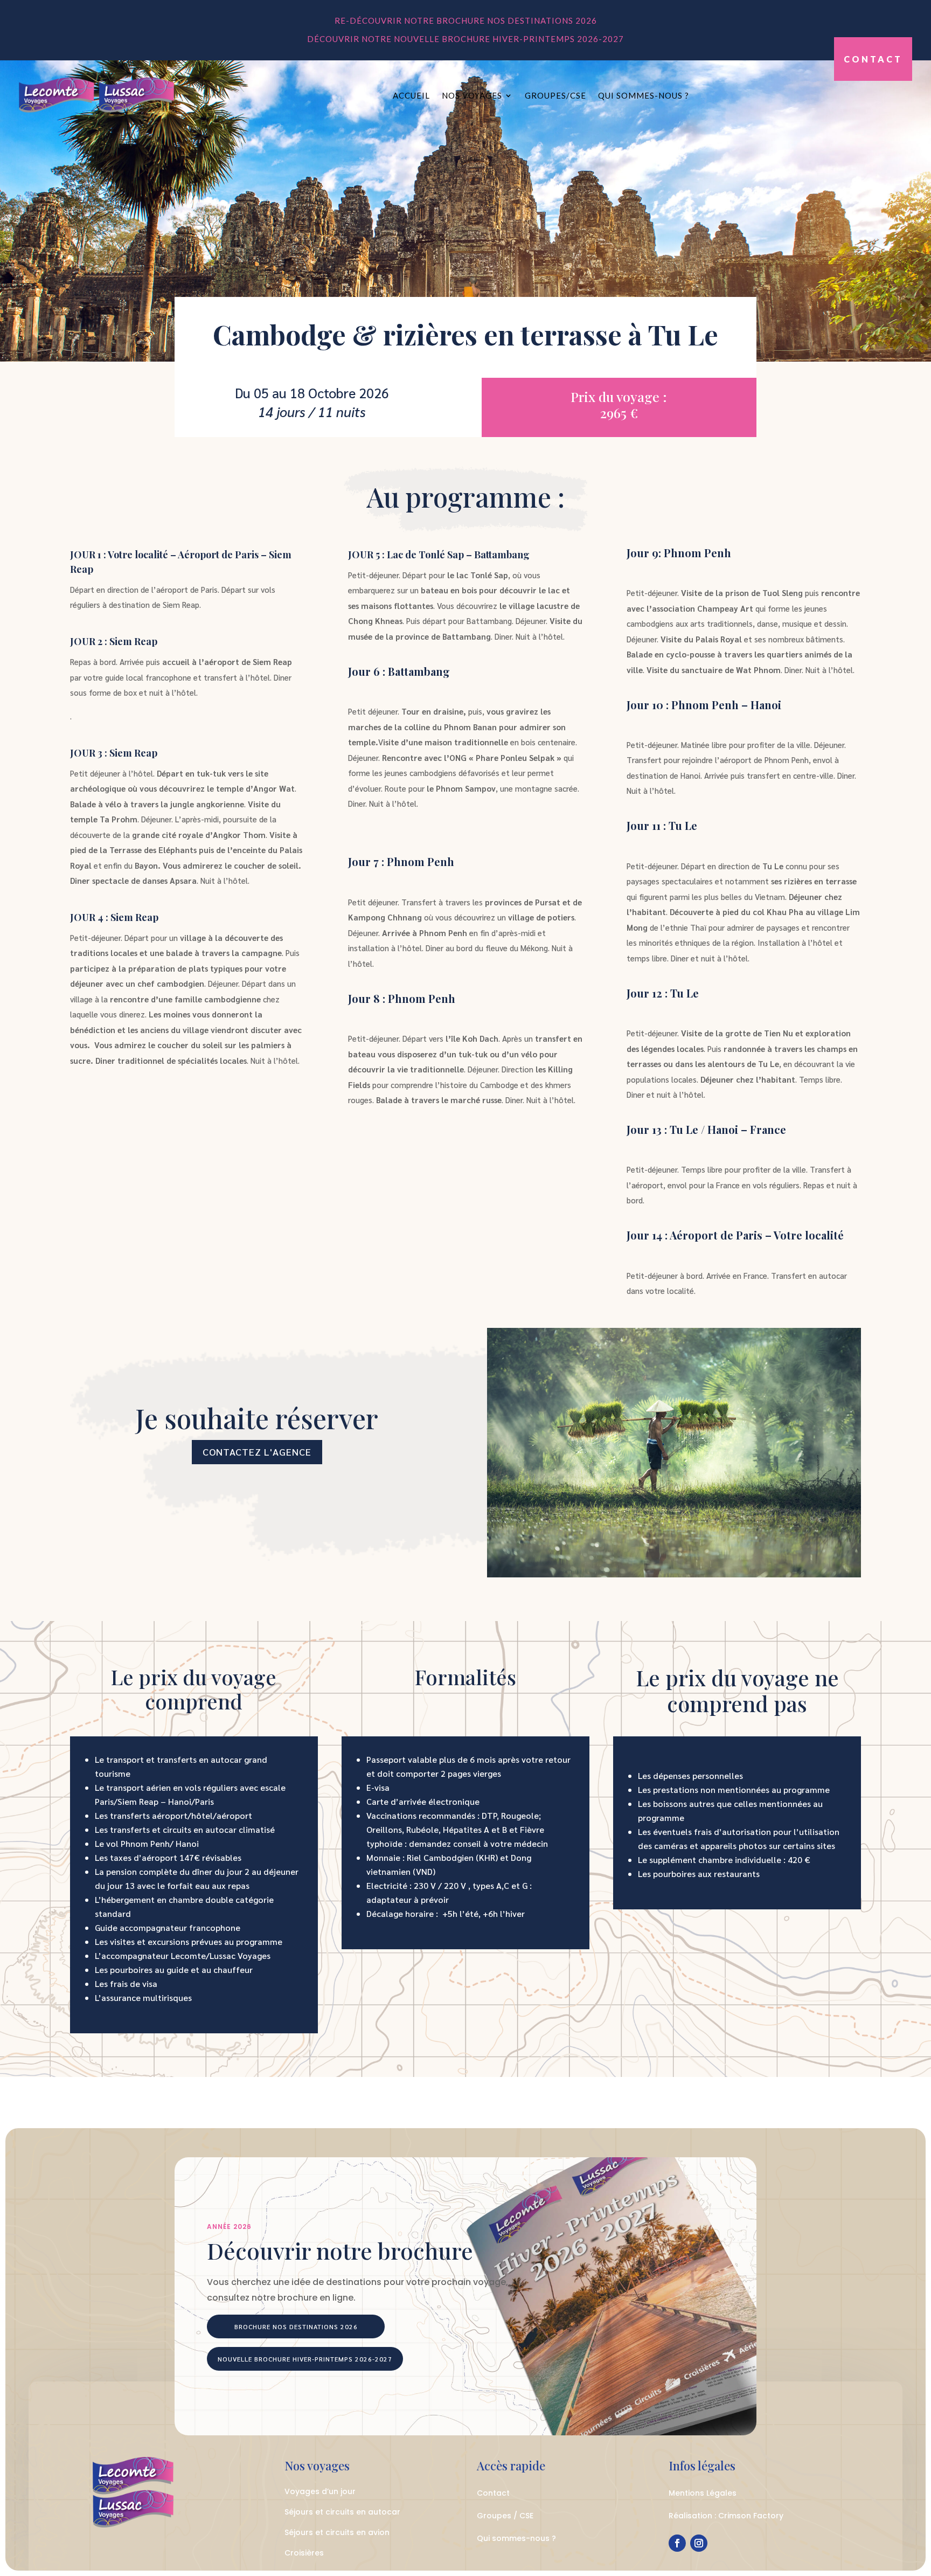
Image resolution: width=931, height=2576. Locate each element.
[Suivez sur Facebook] (677, 2543)
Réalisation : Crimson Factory (726, 2516)
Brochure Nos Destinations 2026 (296, 2326)
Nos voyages (472, 95)
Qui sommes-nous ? (644, 95)
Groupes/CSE (555, 95)
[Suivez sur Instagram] (699, 2543)
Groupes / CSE (505, 2516)
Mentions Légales (703, 2493)
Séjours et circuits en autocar (342, 2512)
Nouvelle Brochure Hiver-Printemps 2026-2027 (305, 2359)
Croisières (304, 2553)
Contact (873, 59)
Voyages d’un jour (320, 2491)
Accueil (411, 95)
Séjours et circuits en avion (337, 2532)
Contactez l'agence (257, 1452)
